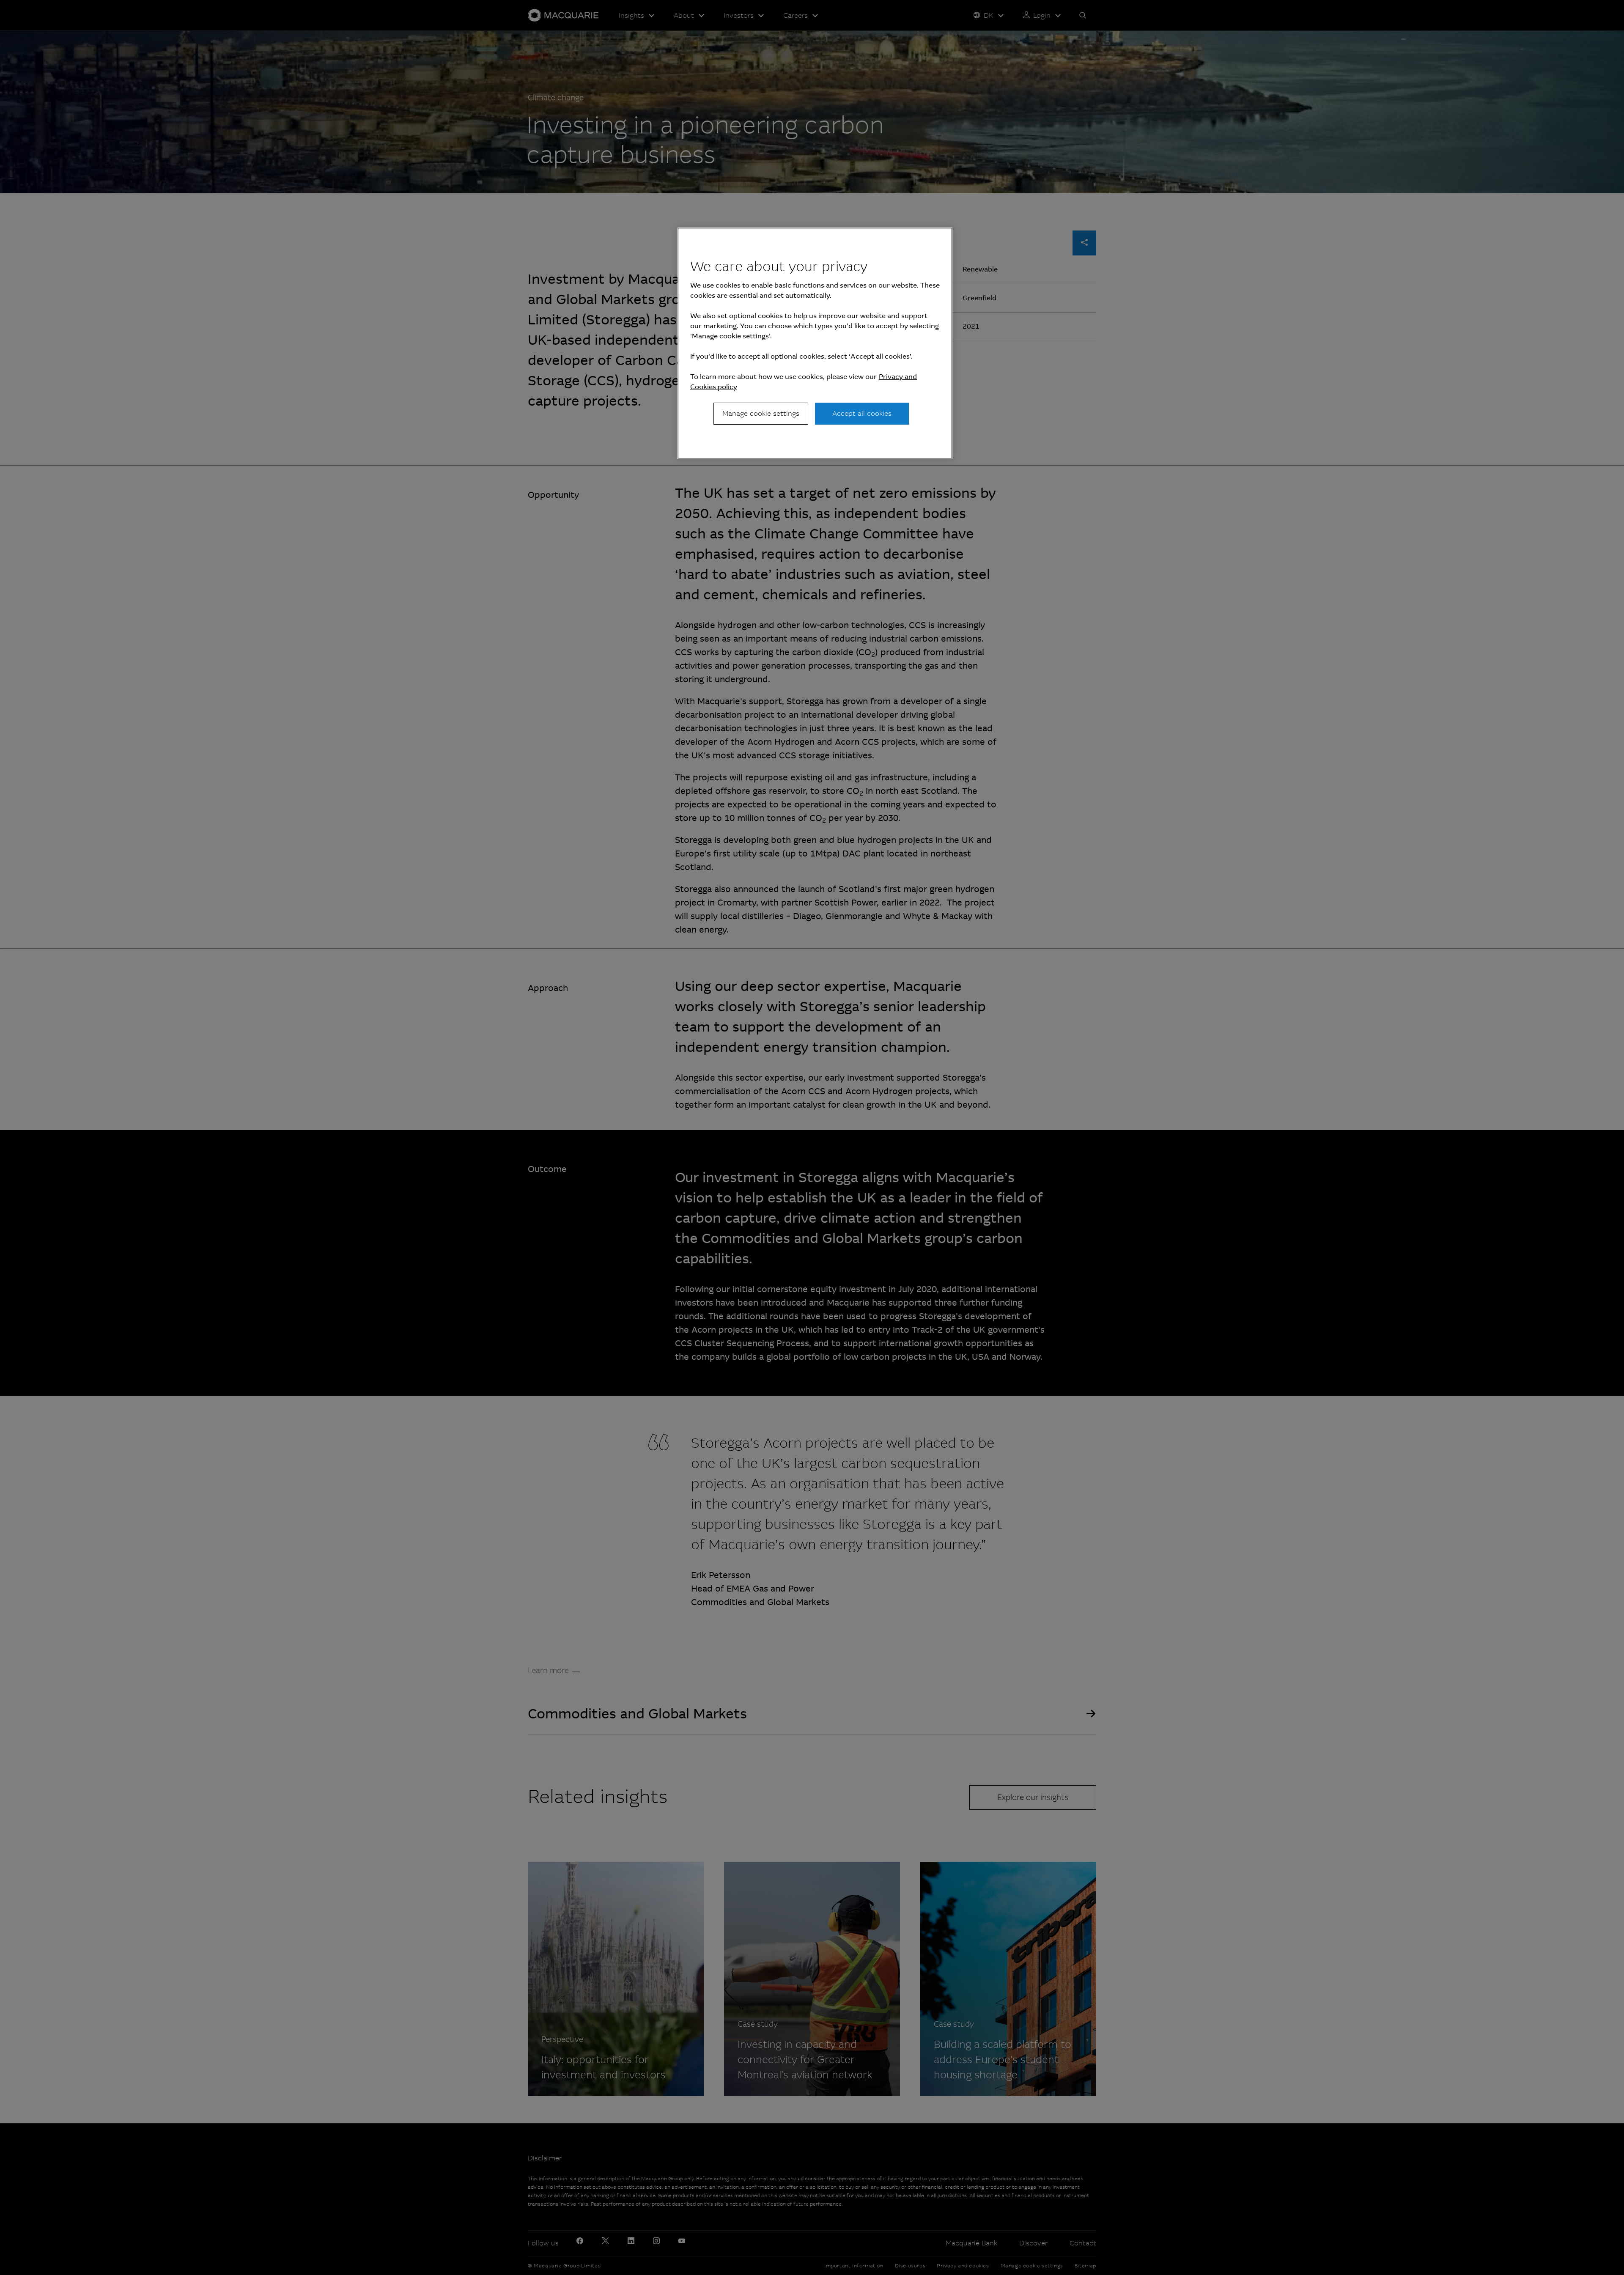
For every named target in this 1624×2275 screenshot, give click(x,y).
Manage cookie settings (761, 413)
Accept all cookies (862, 413)
